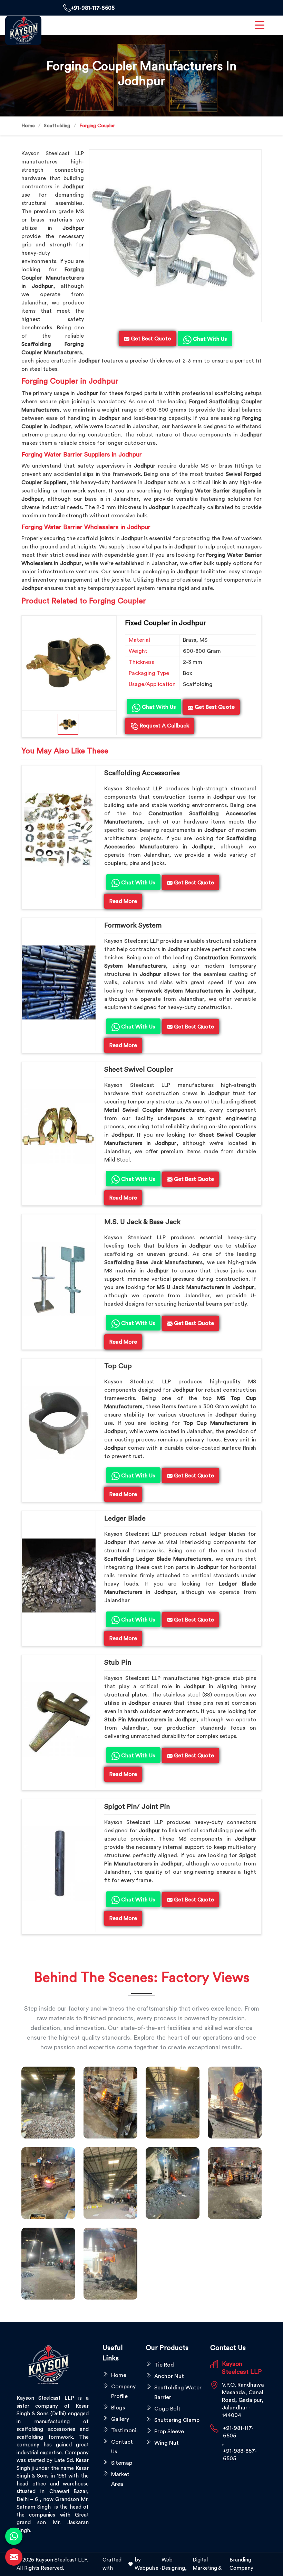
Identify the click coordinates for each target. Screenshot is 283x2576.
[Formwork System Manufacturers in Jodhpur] (59, 983)
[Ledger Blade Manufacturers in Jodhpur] (59, 1576)
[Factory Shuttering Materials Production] (110, 2103)
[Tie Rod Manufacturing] (110, 2264)
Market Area (120, 2479)
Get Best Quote (214, 707)
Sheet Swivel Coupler (139, 1070)
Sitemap (122, 2463)
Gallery (120, 2419)
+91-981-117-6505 (93, 8)
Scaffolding (57, 126)
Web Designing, (174, 2564)
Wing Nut (167, 2443)
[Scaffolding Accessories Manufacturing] (48, 2183)
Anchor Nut (169, 2376)
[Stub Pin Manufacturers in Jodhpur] (59, 1720)
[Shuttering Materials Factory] (173, 2183)
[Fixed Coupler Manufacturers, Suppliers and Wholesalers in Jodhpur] (69, 663)
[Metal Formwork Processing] (235, 2103)
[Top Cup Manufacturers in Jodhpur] (59, 1423)
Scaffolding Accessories (142, 773)
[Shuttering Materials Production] (235, 2183)
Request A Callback (164, 726)
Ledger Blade (125, 1519)
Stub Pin (118, 1663)
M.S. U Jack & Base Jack (142, 1222)
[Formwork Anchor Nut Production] (173, 2103)
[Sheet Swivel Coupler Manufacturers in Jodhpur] (59, 1127)
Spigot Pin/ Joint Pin (137, 1807)
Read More (123, 901)
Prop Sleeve (169, 2432)
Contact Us (122, 2447)
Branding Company (241, 2564)
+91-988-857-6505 (240, 2455)
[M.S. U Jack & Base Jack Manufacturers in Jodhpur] (59, 1279)
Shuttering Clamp (177, 2420)
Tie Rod (164, 2365)
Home (28, 126)
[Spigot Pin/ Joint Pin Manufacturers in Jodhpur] (59, 1864)
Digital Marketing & (207, 2564)
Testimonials (124, 2431)
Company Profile (123, 2391)
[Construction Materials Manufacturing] (48, 2103)
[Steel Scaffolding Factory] (48, 2264)
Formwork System (133, 925)
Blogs (118, 2408)
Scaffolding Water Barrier (178, 2392)
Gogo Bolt (167, 2409)
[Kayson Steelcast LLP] (23, 30)
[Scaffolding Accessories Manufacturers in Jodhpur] (59, 830)
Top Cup (118, 1366)
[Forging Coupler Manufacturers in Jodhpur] (175, 236)
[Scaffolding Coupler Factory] (110, 2183)
